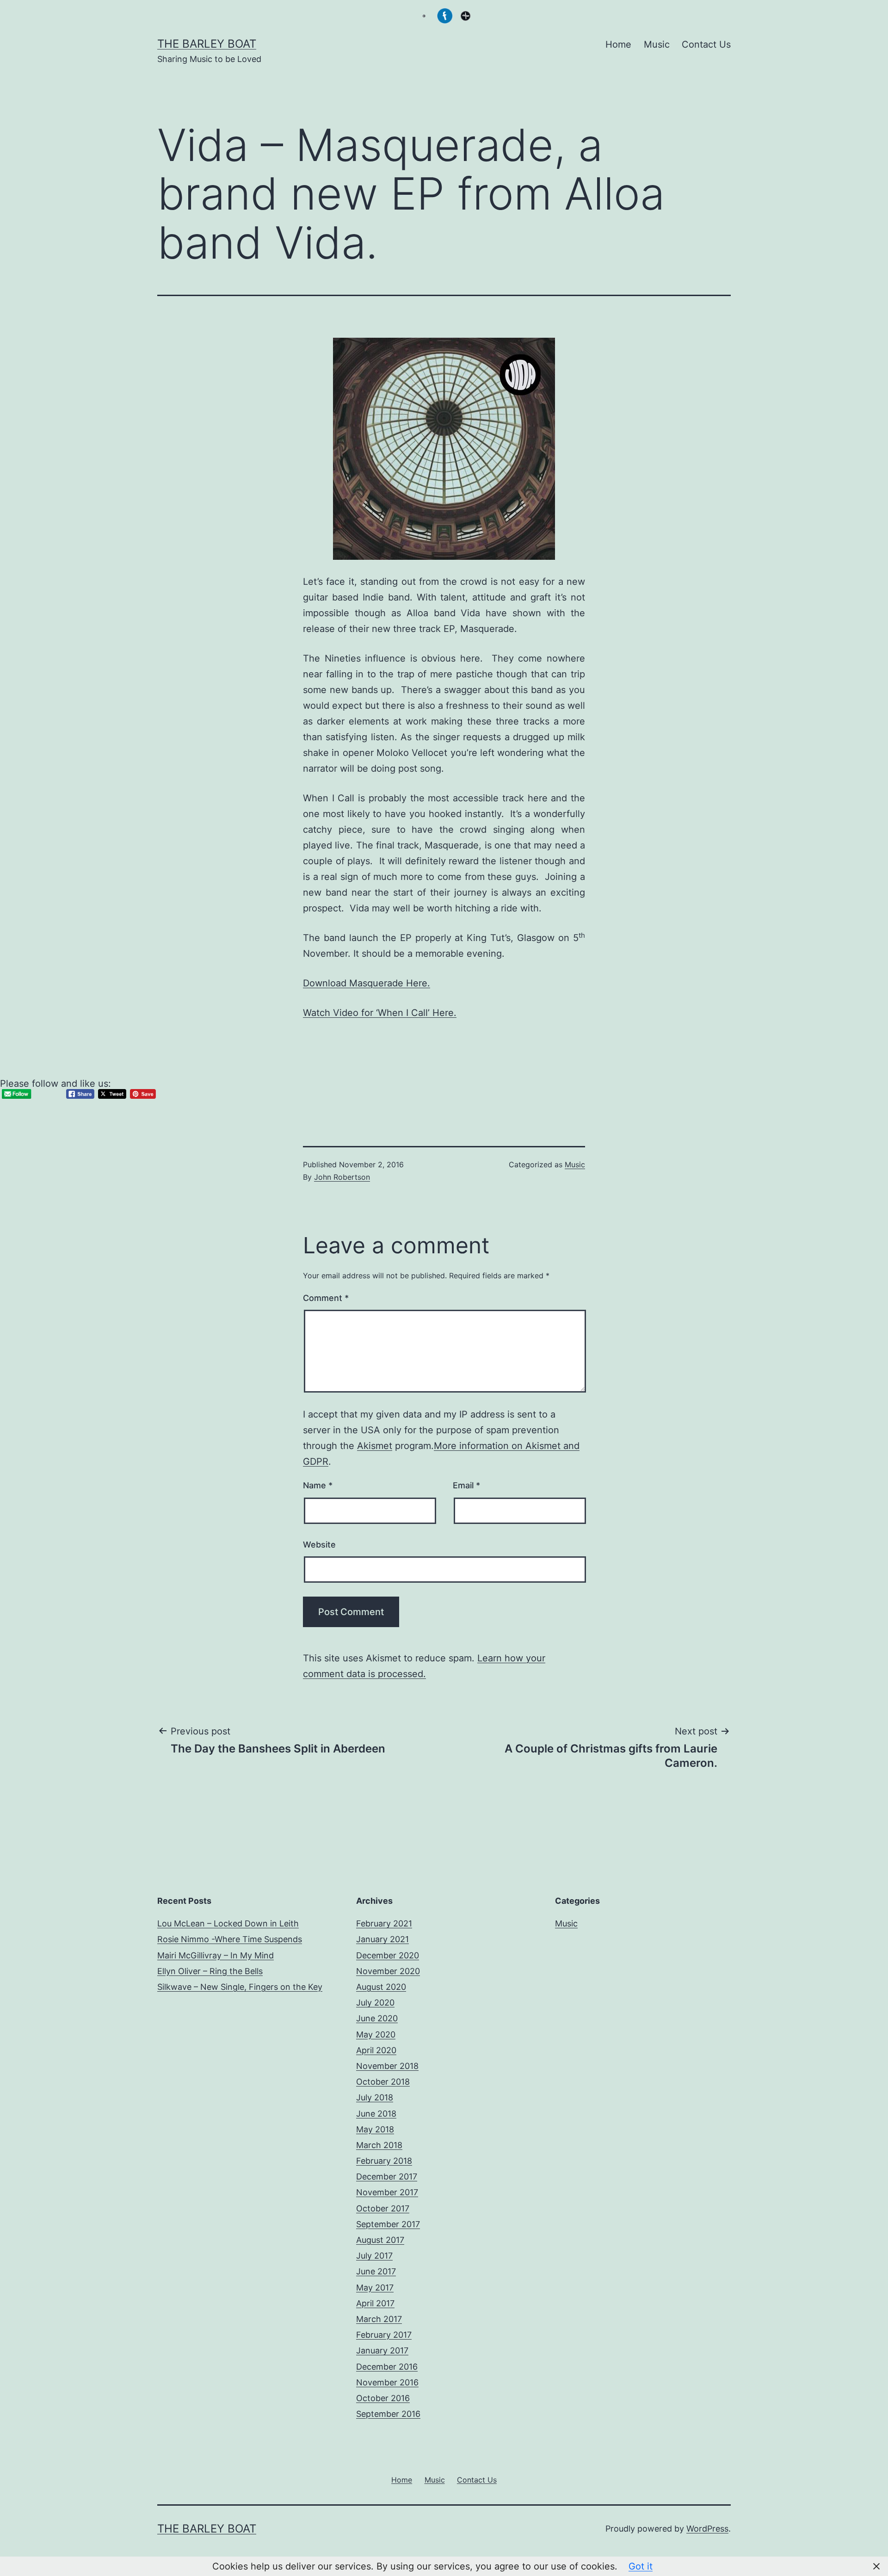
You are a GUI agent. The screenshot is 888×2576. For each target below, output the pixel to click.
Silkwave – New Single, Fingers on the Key (240, 1987)
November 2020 (388, 1971)
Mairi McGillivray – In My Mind (216, 1955)
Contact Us (706, 44)
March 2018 (379, 2145)
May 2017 (375, 2288)
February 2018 (384, 2161)
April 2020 (376, 2050)
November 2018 (387, 2066)
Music (657, 44)
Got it (641, 2566)
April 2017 (375, 2303)
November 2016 (387, 2382)
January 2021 (382, 1939)
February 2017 (384, 2335)
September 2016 (388, 2414)
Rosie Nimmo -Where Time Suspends (230, 1939)
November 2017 (387, 2192)
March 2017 (379, 2319)
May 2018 (375, 2129)
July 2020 (375, 2003)
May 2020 (376, 2034)
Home (618, 44)
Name (318, 1485)
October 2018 (383, 2082)
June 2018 (376, 2114)
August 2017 (380, 2240)
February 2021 (384, 1923)
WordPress (707, 2529)
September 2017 (388, 2224)
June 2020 (377, 2018)
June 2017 (376, 2271)
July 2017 (374, 2256)
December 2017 (387, 2177)
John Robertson (342, 1177)
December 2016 (387, 2367)
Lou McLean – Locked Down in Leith (228, 1923)
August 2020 (381, 1987)
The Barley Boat (207, 44)
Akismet (375, 1446)
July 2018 (375, 2097)
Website (319, 1545)
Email (466, 1485)
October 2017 (383, 2208)
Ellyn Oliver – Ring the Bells (210, 1971)
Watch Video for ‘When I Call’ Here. (380, 1013)
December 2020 (388, 1955)
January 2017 (382, 2350)
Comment (326, 1298)
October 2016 (383, 2398)
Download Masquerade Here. (367, 983)
